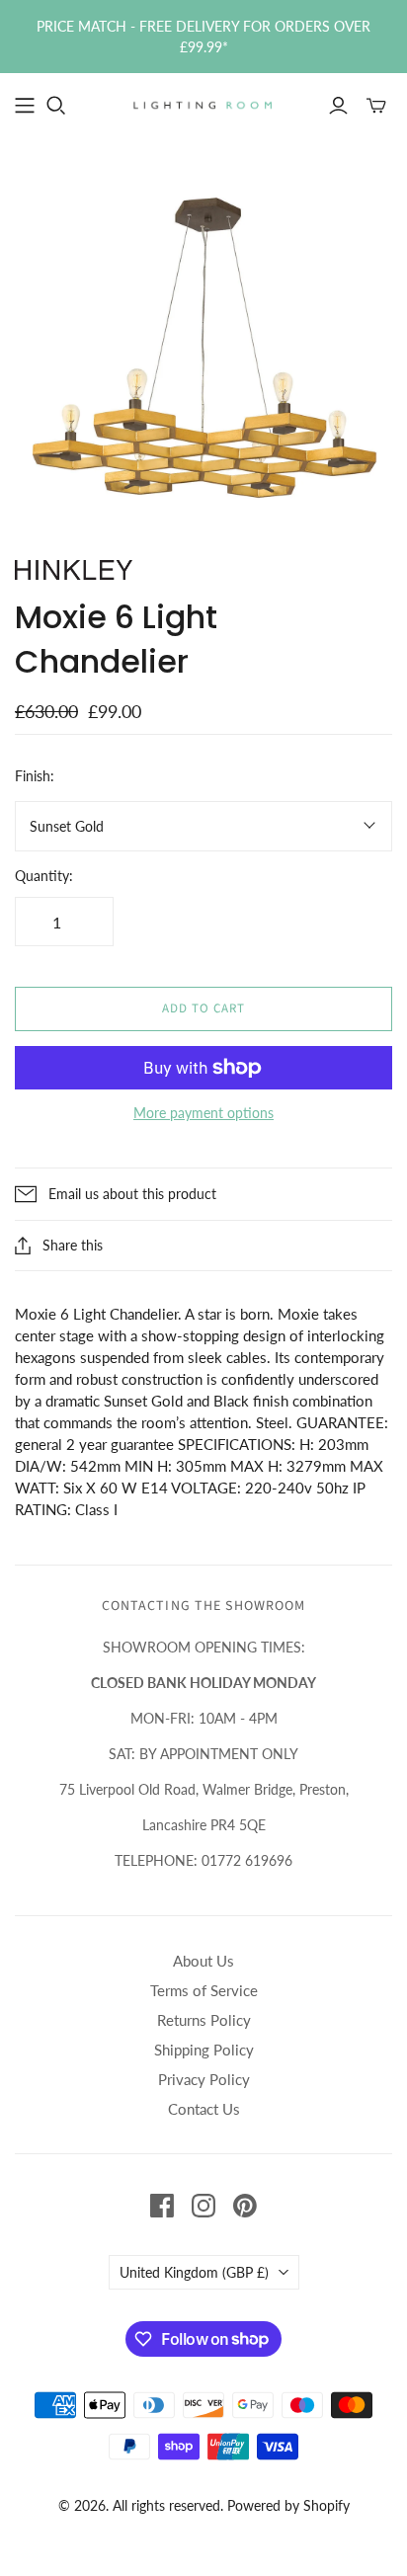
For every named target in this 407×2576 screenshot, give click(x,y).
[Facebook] (162, 2206)
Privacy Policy (204, 2079)
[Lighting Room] (203, 104)
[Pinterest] (245, 2206)
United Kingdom (194, 2272)
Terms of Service (204, 1990)
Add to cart (203, 1008)
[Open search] (56, 106)
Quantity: (44, 876)
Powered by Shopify (288, 2505)
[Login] (338, 106)
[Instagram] (203, 2206)
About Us (203, 1961)
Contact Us (204, 2109)
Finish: (35, 776)
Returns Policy (204, 2020)
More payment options (203, 1113)
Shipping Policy (204, 2050)
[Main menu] (25, 106)
